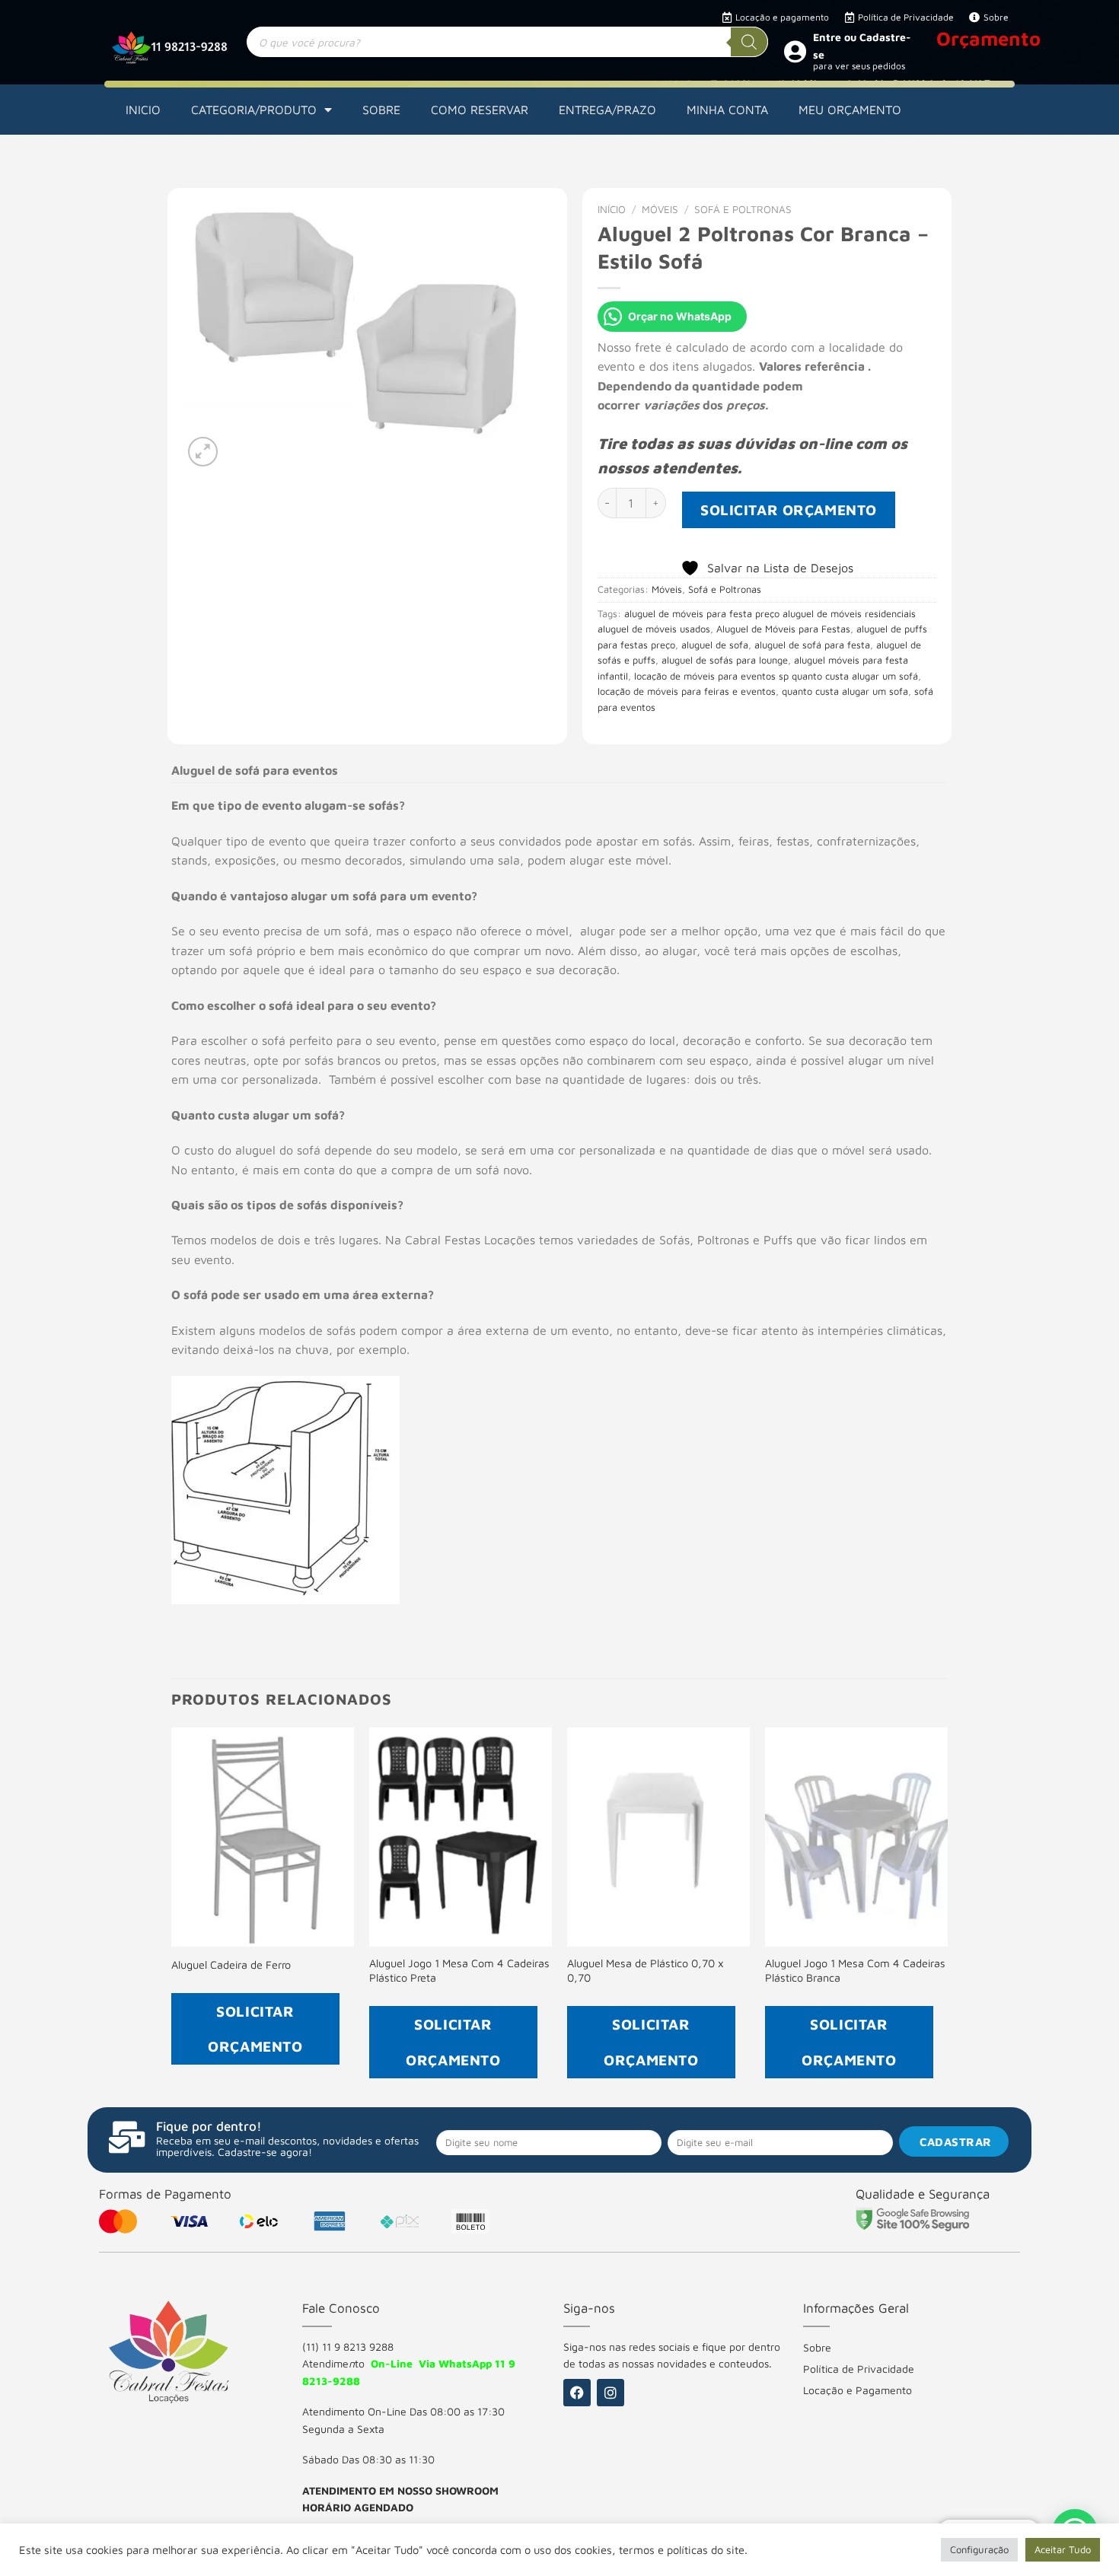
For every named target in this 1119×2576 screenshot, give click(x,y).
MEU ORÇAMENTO (850, 110)
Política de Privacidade (859, 2369)
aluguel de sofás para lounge (725, 660)
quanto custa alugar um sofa (845, 691)
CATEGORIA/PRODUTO (254, 110)
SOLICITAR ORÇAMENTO (789, 509)
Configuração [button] (979, 2549)
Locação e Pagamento (858, 2390)
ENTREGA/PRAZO (607, 110)
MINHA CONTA (727, 110)
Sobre (817, 2347)
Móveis (660, 209)
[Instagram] (611, 2393)
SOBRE (381, 110)
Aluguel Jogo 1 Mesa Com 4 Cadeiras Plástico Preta (459, 1970)
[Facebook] (577, 2393)
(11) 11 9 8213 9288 (348, 2347)
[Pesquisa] (749, 42)
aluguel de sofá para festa (812, 645)
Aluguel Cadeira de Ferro (231, 1965)
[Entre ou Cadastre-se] (795, 51)
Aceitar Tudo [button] (1063, 2549)
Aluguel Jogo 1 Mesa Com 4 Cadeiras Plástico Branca (855, 1970)
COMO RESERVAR (480, 110)
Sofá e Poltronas (743, 209)
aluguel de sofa (715, 645)
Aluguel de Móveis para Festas (783, 629)
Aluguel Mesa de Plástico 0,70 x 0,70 (646, 1970)
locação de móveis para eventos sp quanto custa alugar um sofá (776, 676)
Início (612, 209)
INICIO (143, 110)
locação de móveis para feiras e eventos (687, 691)
